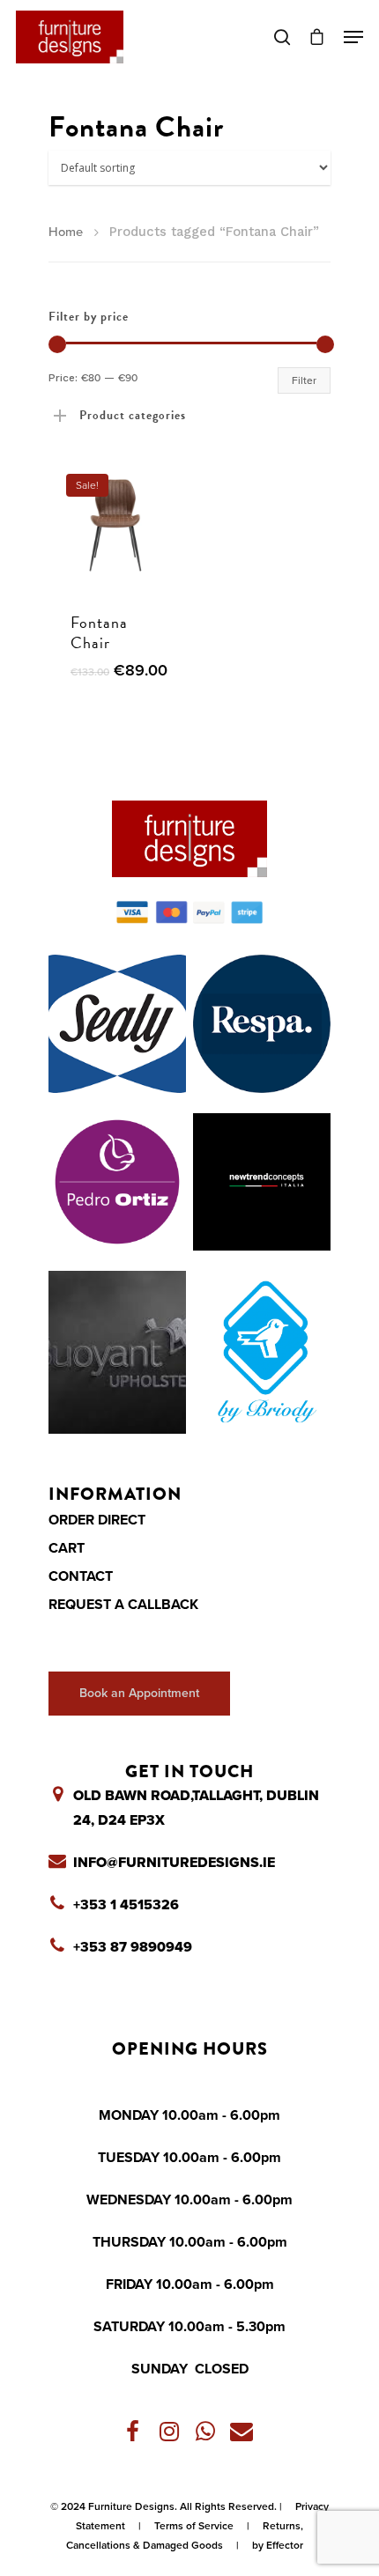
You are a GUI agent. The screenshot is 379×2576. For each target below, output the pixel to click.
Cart (67, 1548)
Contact (81, 1576)
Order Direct (97, 1520)
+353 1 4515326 (126, 1905)
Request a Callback (123, 1605)
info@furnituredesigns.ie (174, 1863)
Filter (304, 380)
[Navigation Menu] (353, 37)
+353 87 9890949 (133, 1947)
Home (66, 232)
